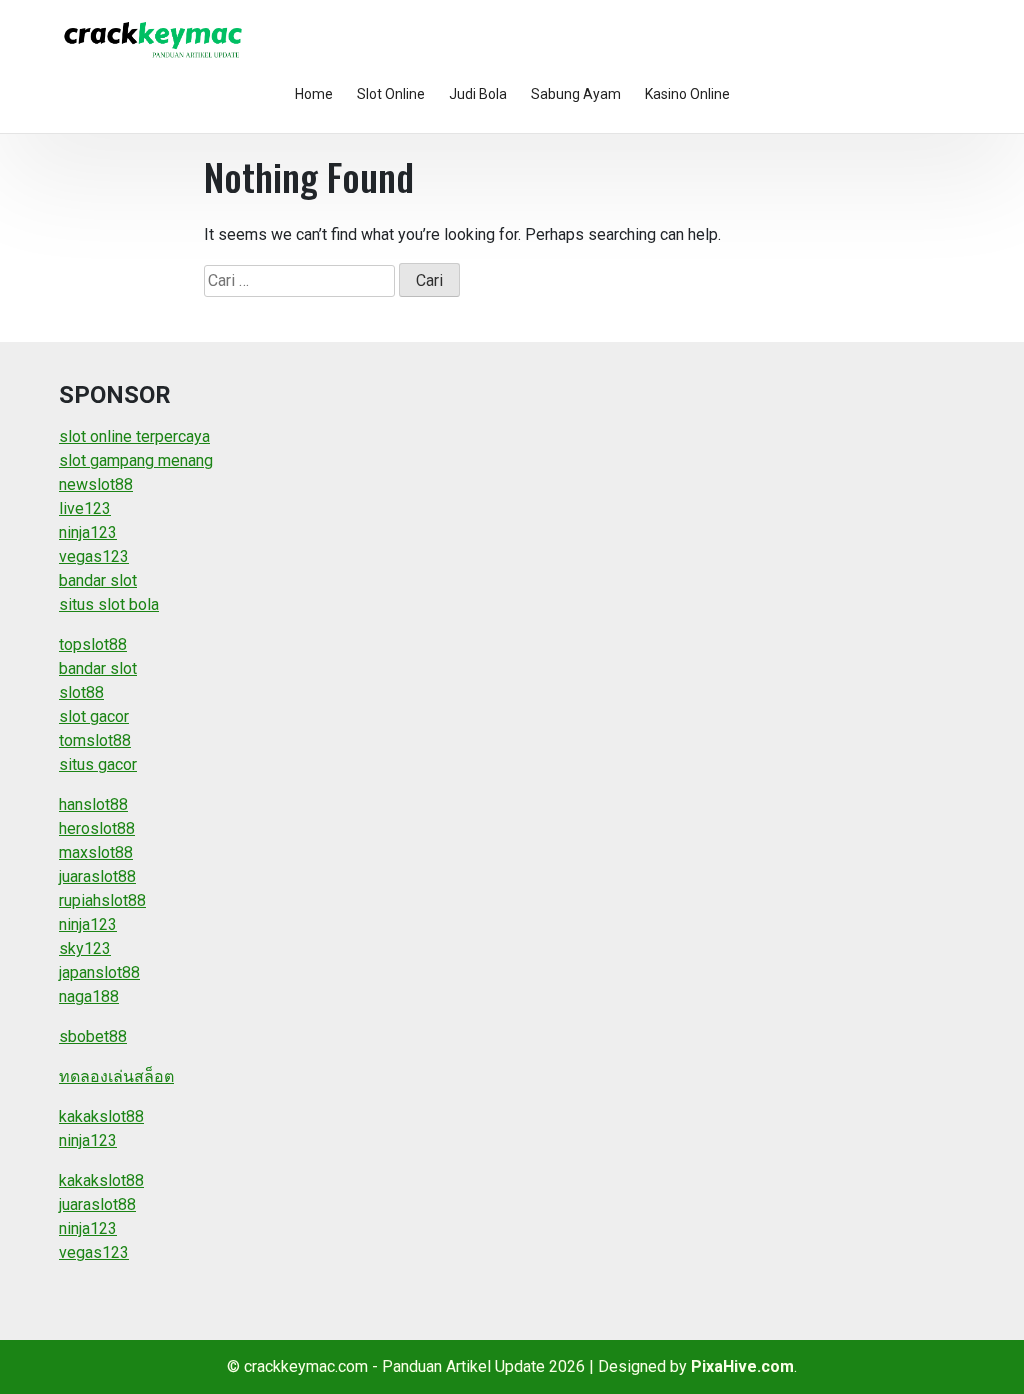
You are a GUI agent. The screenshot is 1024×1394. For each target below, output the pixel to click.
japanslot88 (99, 972)
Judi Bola (478, 94)
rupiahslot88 (102, 900)
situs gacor (98, 764)
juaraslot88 (97, 876)
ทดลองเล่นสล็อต (116, 1076)
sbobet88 (93, 1036)
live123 (85, 508)
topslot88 (93, 644)
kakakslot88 (101, 1116)
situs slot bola (109, 604)
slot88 (81, 692)
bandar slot (98, 580)
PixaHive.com (742, 1366)
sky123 (85, 948)
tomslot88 (95, 740)
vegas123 (94, 556)
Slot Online (391, 94)
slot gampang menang (136, 460)
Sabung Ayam (576, 94)
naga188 (89, 996)
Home (314, 94)
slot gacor (94, 716)
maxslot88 (96, 852)
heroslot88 (97, 828)
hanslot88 (93, 804)
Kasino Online (687, 94)
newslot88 (96, 484)
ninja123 (88, 532)
